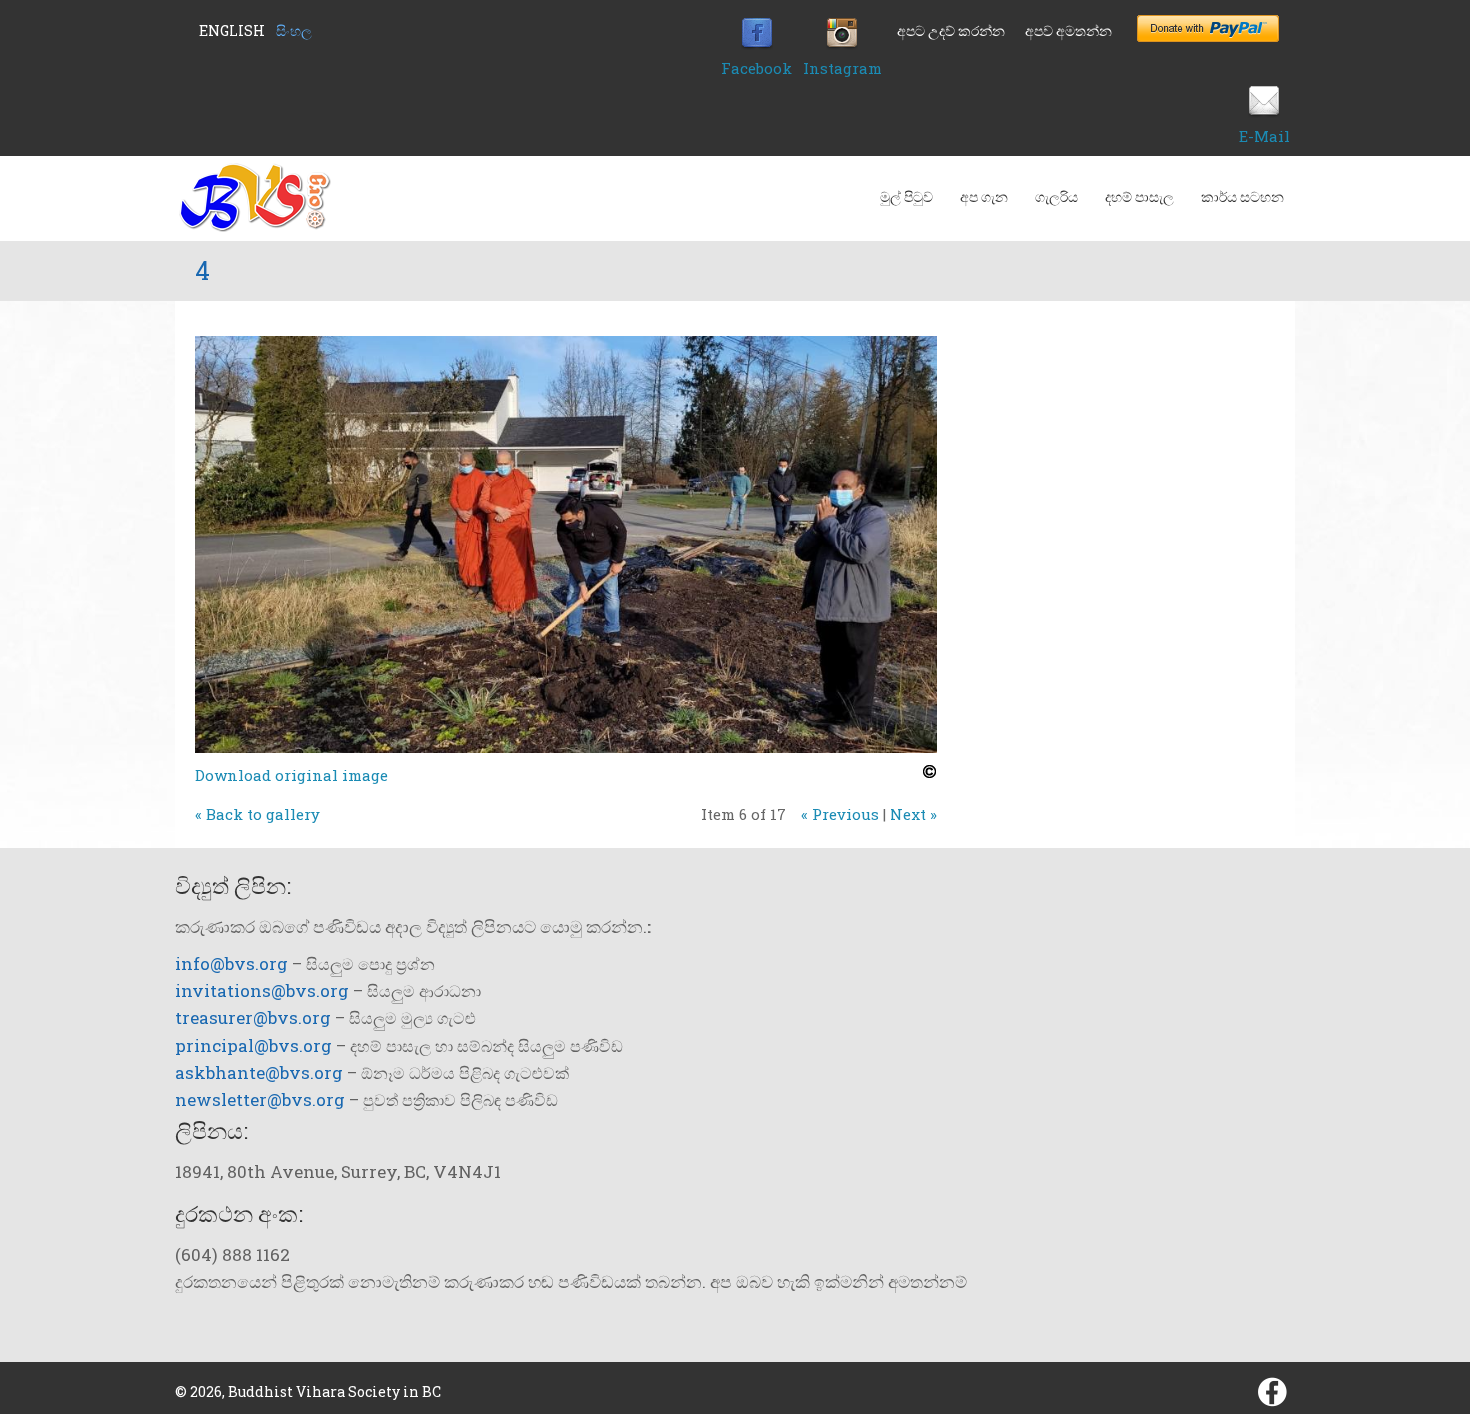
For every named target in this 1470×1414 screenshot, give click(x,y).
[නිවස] (253, 226)
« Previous (840, 814)
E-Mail (1264, 136)
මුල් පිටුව (906, 196)
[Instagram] (842, 44)
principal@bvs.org (253, 1045)
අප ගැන (984, 196)
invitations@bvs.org (262, 990)
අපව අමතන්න (1068, 30)
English (232, 30)
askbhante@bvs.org (259, 1072)
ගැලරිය (1056, 196)
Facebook (756, 68)
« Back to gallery (257, 814)
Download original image (291, 775)
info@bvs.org (231, 963)
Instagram (842, 68)
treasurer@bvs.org (253, 1017)
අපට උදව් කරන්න (951, 30)
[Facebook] (757, 44)
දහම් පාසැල (1139, 196)
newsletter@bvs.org (260, 1099)
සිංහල (294, 30)
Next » (913, 814)
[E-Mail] (1264, 112)
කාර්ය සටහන (1242, 196)
